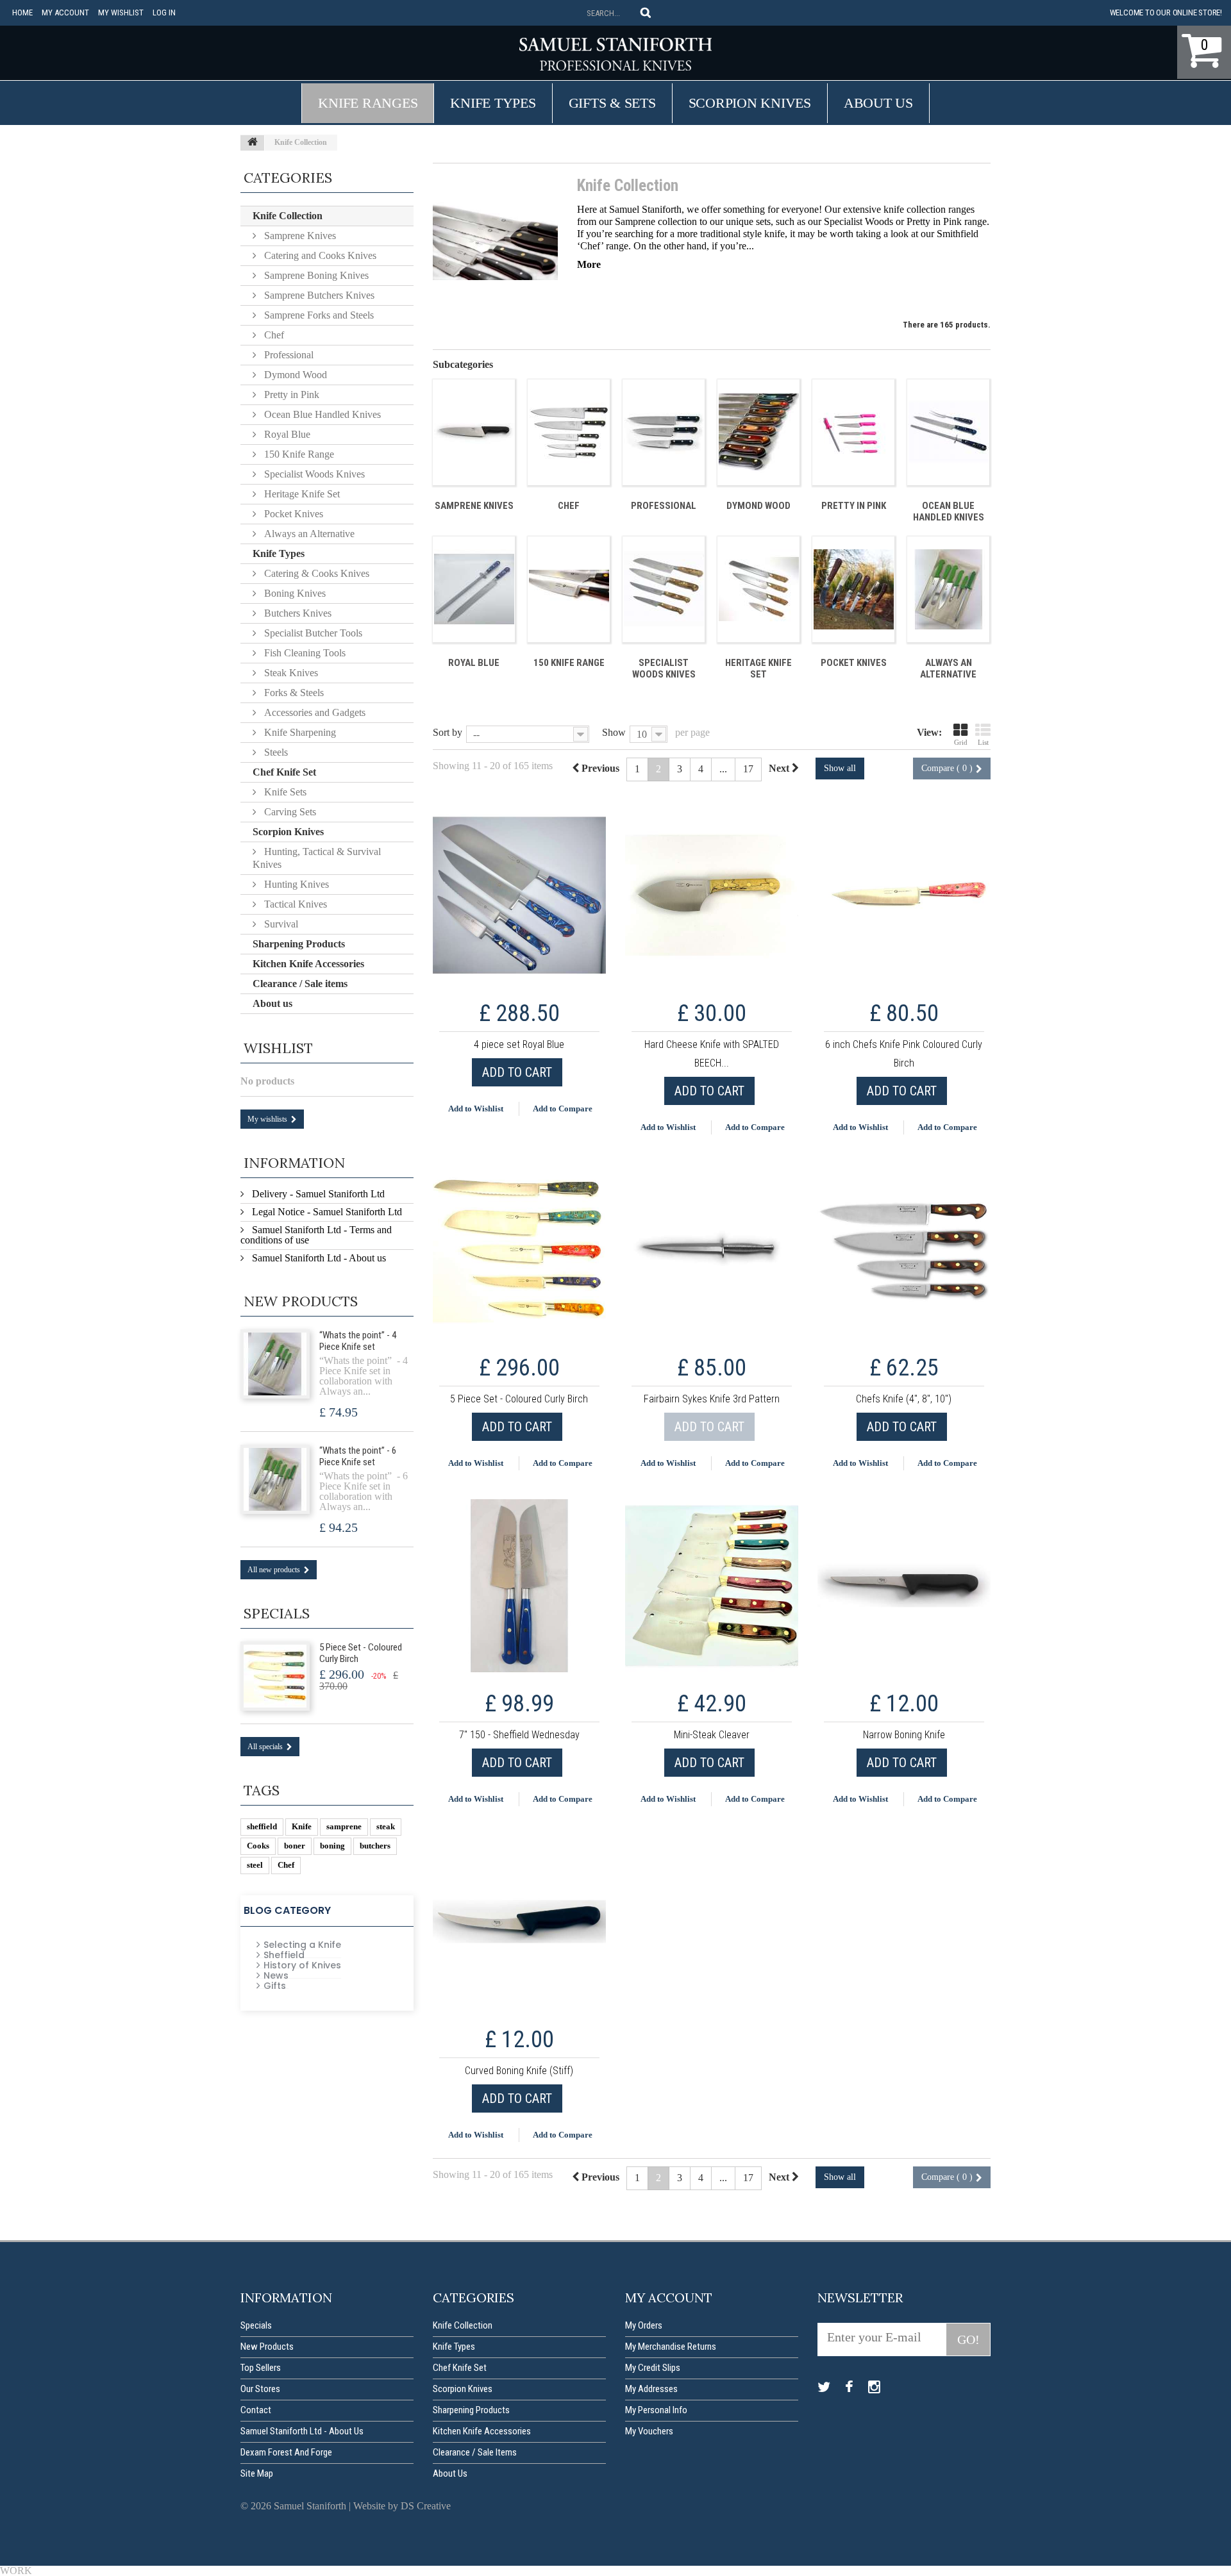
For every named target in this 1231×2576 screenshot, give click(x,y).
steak (386, 1826)
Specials (277, 1613)
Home (22, 12)
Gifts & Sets (612, 103)
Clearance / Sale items (300, 984)
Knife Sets (284, 792)
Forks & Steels (293, 693)
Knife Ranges (368, 103)
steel (255, 1865)
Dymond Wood (758, 506)
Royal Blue (474, 663)
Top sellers (261, 2368)
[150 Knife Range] (569, 589)
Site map (257, 2473)
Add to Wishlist (476, 1109)
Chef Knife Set (284, 772)
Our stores (260, 2389)
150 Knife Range (569, 663)
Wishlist (278, 1048)
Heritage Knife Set (758, 669)
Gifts (275, 1986)
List (983, 742)
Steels (275, 752)
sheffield (262, 1826)
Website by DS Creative (402, 2506)
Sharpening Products (299, 944)
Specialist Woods (858, 221)
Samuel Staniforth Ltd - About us (318, 1258)
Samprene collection (656, 221)
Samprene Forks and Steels (318, 315)
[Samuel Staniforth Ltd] (615, 54)
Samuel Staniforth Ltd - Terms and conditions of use (316, 1235)
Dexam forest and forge (286, 2452)
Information (294, 1163)
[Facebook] (849, 2388)
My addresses (651, 2389)
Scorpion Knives (750, 103)
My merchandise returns (671, 2347)
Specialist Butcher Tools (312, 633)
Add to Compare (563, 1109)
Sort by (448, 732)
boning (332, 1846)
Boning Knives (294, 593)
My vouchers (649, 2431)
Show (614, 732)
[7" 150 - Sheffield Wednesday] (519, 1586)
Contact (256, 2410)
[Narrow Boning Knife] (904, 1586)
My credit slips (653, 2368)
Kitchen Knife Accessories (308, 964)
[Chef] (569, 432)
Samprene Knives (474, 506)
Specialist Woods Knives (664, 669)
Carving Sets (289, 812)
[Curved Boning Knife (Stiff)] (519, 1922)
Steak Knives (290, 673)
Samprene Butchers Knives (318, 295)
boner (295, 1846)
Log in (164, 12)
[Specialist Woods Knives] (664, 589)
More (589, 264)
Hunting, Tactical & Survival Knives (317, 858)
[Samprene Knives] (474, 432)
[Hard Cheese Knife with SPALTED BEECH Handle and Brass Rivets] (712, 895)
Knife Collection (288, 216)
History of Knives (302, 1965)
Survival (280, 924)
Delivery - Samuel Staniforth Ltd (317, 1194)
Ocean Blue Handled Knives (949, 511)
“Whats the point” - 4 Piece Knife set (358, 1341)
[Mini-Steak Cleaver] (712, 1586)
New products (301, 1301)
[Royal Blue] (474, 589)
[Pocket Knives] (853, 589)
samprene (344, 1826)
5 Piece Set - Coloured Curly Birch (361, 1653)
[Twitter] (824, 2388)
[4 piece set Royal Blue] (519, 895)
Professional (664, 506)
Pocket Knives (854, 663)
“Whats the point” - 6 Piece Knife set (358, 1456)
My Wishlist (121, 12)
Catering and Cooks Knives (319, 255)
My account (65, 12)
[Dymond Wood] (758, 432)
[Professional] (664, 432)
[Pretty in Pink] (853, 432)
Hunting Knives (295, 884)
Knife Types (493, 103)
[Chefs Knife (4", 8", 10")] (904, 1250)
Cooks (258, 1846)
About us (878, 103)
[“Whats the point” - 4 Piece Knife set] (275, 1364)
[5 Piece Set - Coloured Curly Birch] (519, 1250)
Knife (302, 1826)
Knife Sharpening (299, 732)
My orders (644, 2325)
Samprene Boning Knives (315, 275)
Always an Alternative (948, 669)
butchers (375, 1846)
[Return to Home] (253, 143)
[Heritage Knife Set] (758, 589)
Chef (569, 506)
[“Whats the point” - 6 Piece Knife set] (275, 1479)
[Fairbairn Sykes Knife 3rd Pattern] (712, 1250)
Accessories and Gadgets (314, 712)
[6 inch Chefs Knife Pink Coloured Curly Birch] (904, 895)
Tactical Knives (294, 904)
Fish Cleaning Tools (304, 653)
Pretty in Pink (934, 221)
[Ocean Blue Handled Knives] (948, 432)
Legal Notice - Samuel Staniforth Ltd (326, 1212)
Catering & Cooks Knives (315, 573)
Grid (961, 742)
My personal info (656, 2410)
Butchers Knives (297, 613)
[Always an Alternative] (948, 589)
